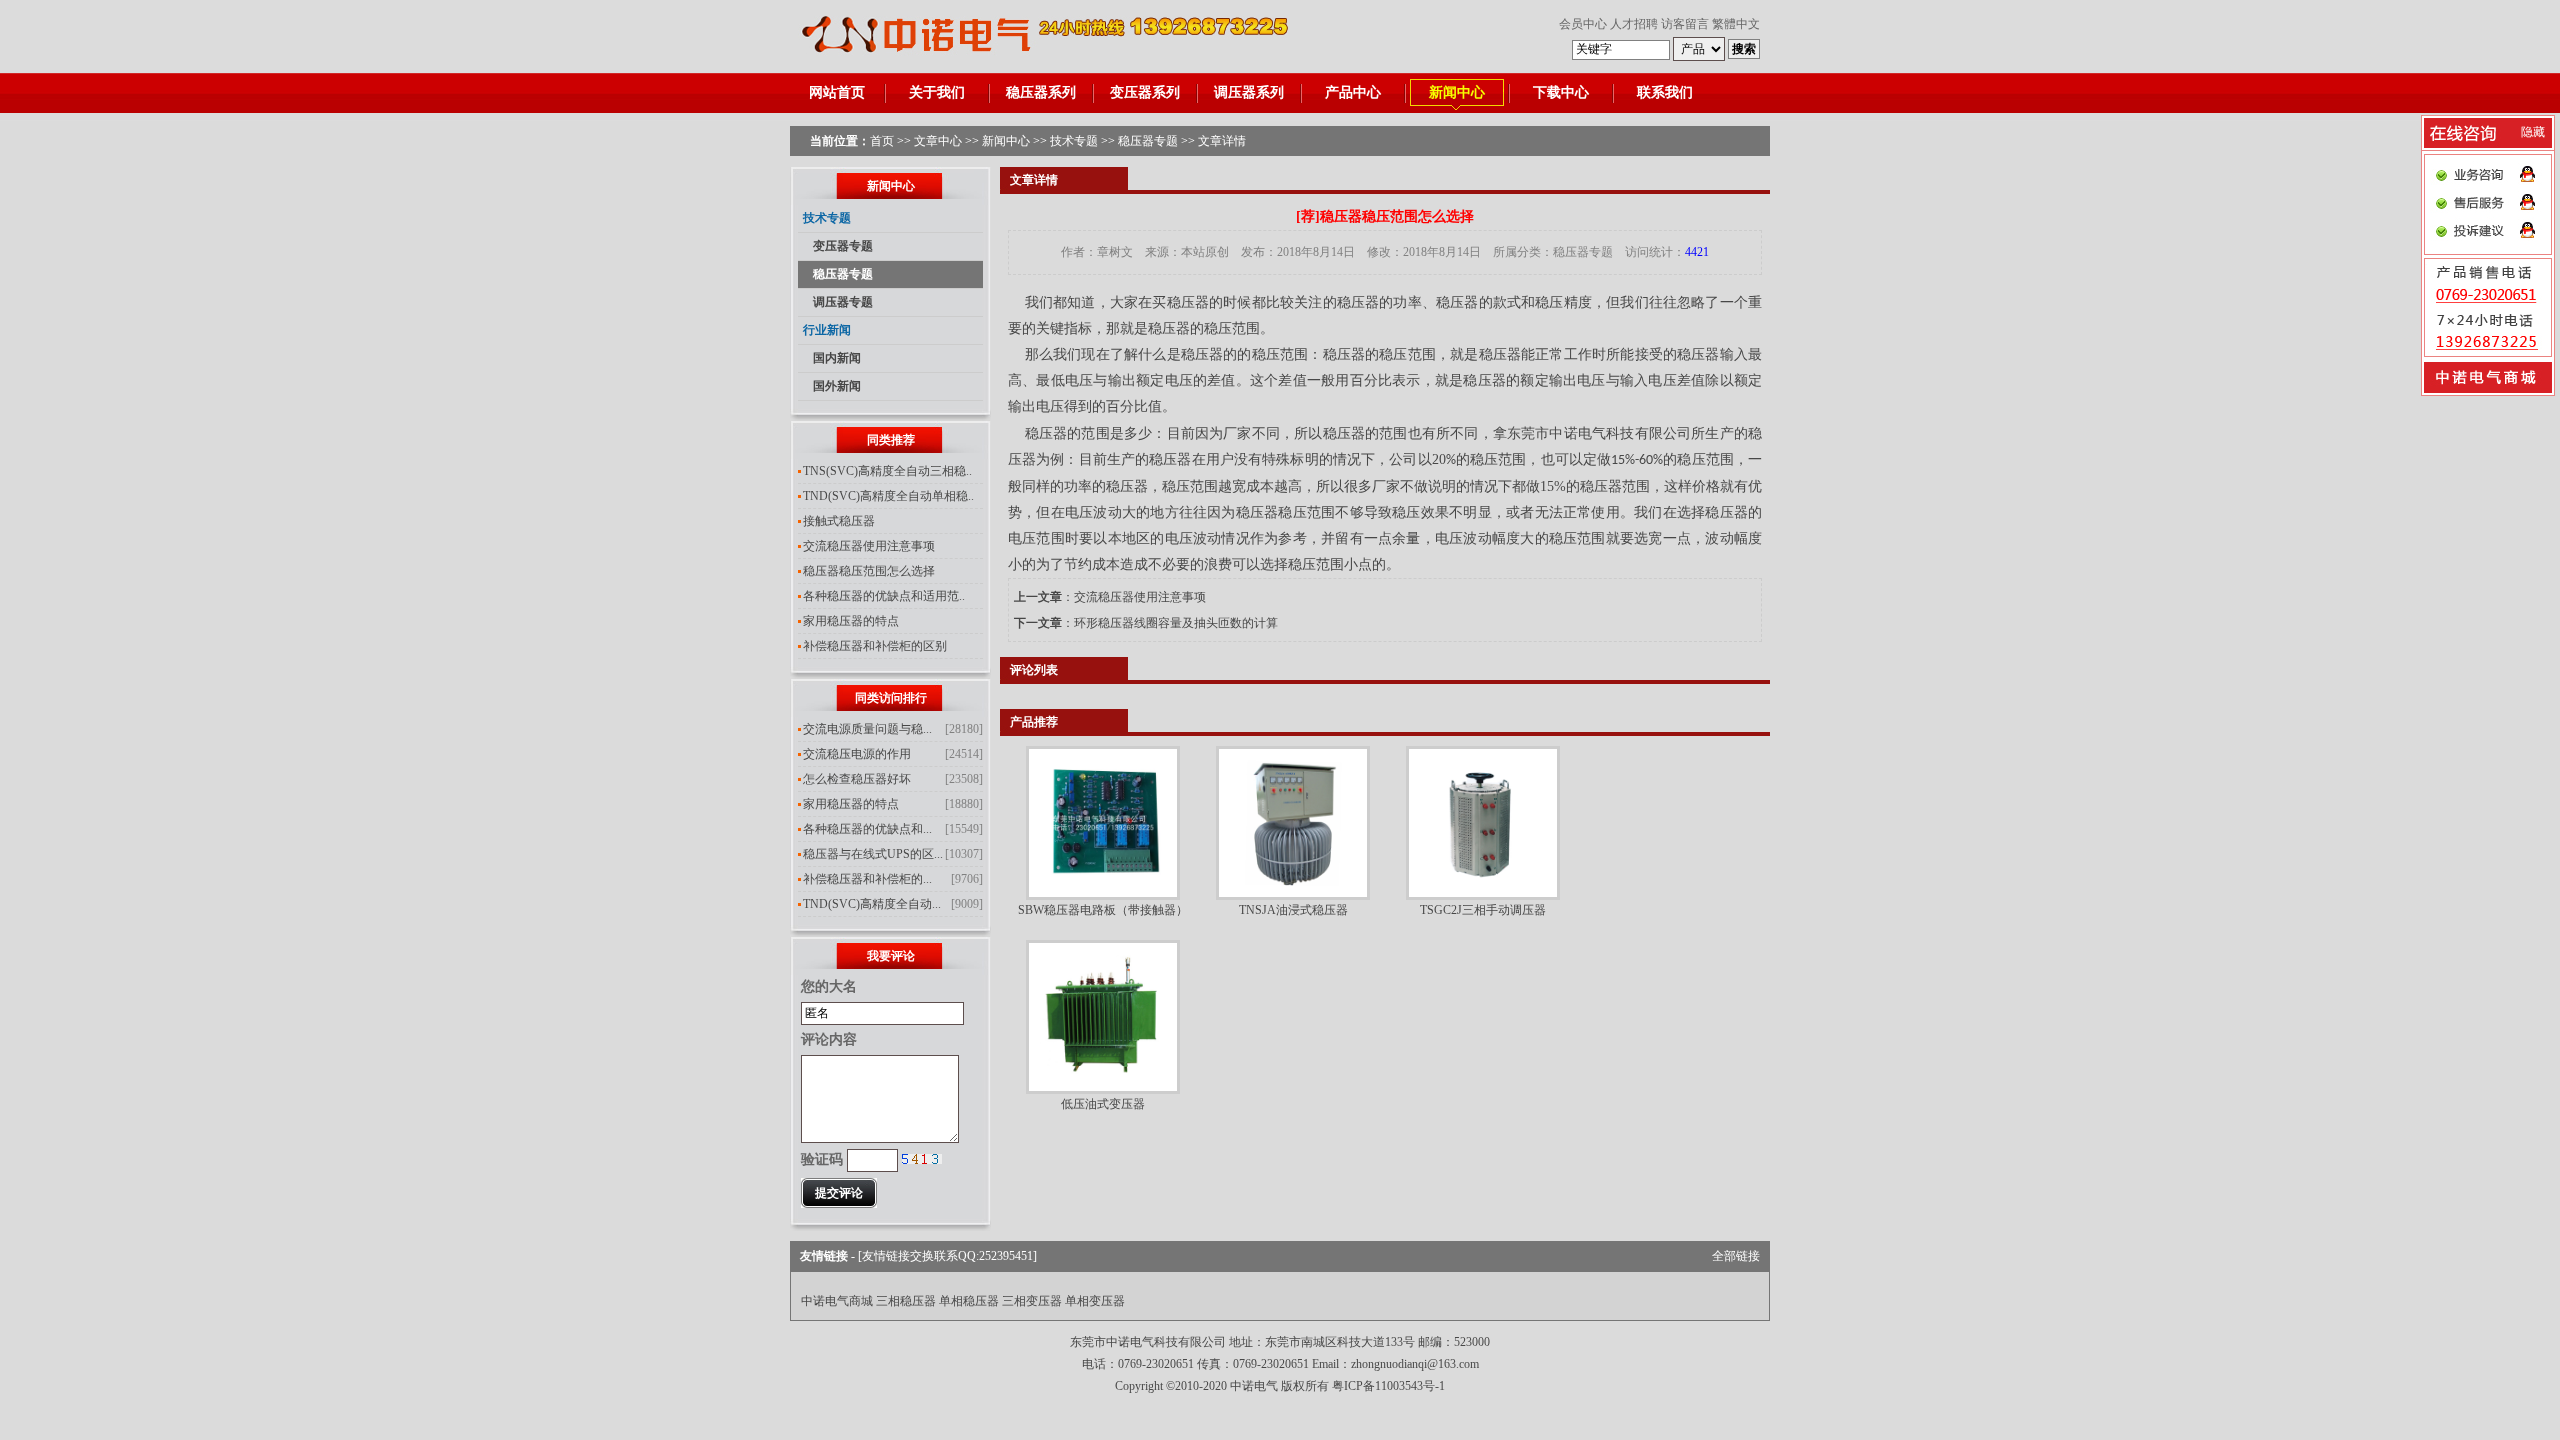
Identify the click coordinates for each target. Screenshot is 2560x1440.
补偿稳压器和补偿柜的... (867, 879)
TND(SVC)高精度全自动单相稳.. (888, 496)
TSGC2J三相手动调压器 (1483, 910)
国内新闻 (837, 358)
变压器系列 (1145, 92)
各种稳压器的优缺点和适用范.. (884, 596)
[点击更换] (922, 1159)
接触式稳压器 (839, 521)
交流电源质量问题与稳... (867, 729)
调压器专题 (843, 302)
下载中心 (1561, 92)
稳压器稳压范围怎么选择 (869, 571)
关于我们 (937, 92)
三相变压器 (1032, 1301)
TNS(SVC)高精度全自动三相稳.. (887, 471)
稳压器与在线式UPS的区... (873, 854)
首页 (882, 141)
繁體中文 (1736, 24)
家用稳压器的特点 (851, 621)
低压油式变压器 (1103, 1104)
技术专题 (1074, 141)
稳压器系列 (1041, 92)
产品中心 (1353, 92)
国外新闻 (837, 386)
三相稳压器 (906, 1301)
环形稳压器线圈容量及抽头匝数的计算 (1176, 623)
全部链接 (1736, 1256)
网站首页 (837, 92)
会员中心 (1583, 24)
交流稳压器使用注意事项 (869, 546)
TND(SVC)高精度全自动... (872, 904)
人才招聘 (1634, 24)
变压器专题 (843, 246)
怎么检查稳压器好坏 (857, 779)
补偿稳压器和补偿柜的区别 (875, 646)
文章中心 (938, 141)
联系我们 (1665, 92)
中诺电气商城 (837, 1301)
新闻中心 (1457, 92)
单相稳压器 (969, 1301)
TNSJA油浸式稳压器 (1293, 910)
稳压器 (1726, 512)
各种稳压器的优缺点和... (867, 829)
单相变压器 (1095, 1301)
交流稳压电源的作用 (857, 754)
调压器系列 (1249, 92)
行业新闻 (827, 330)
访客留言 (1685, 24)
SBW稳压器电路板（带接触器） (1103, 910)
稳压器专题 (1148, 141)
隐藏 (2533, 132)
